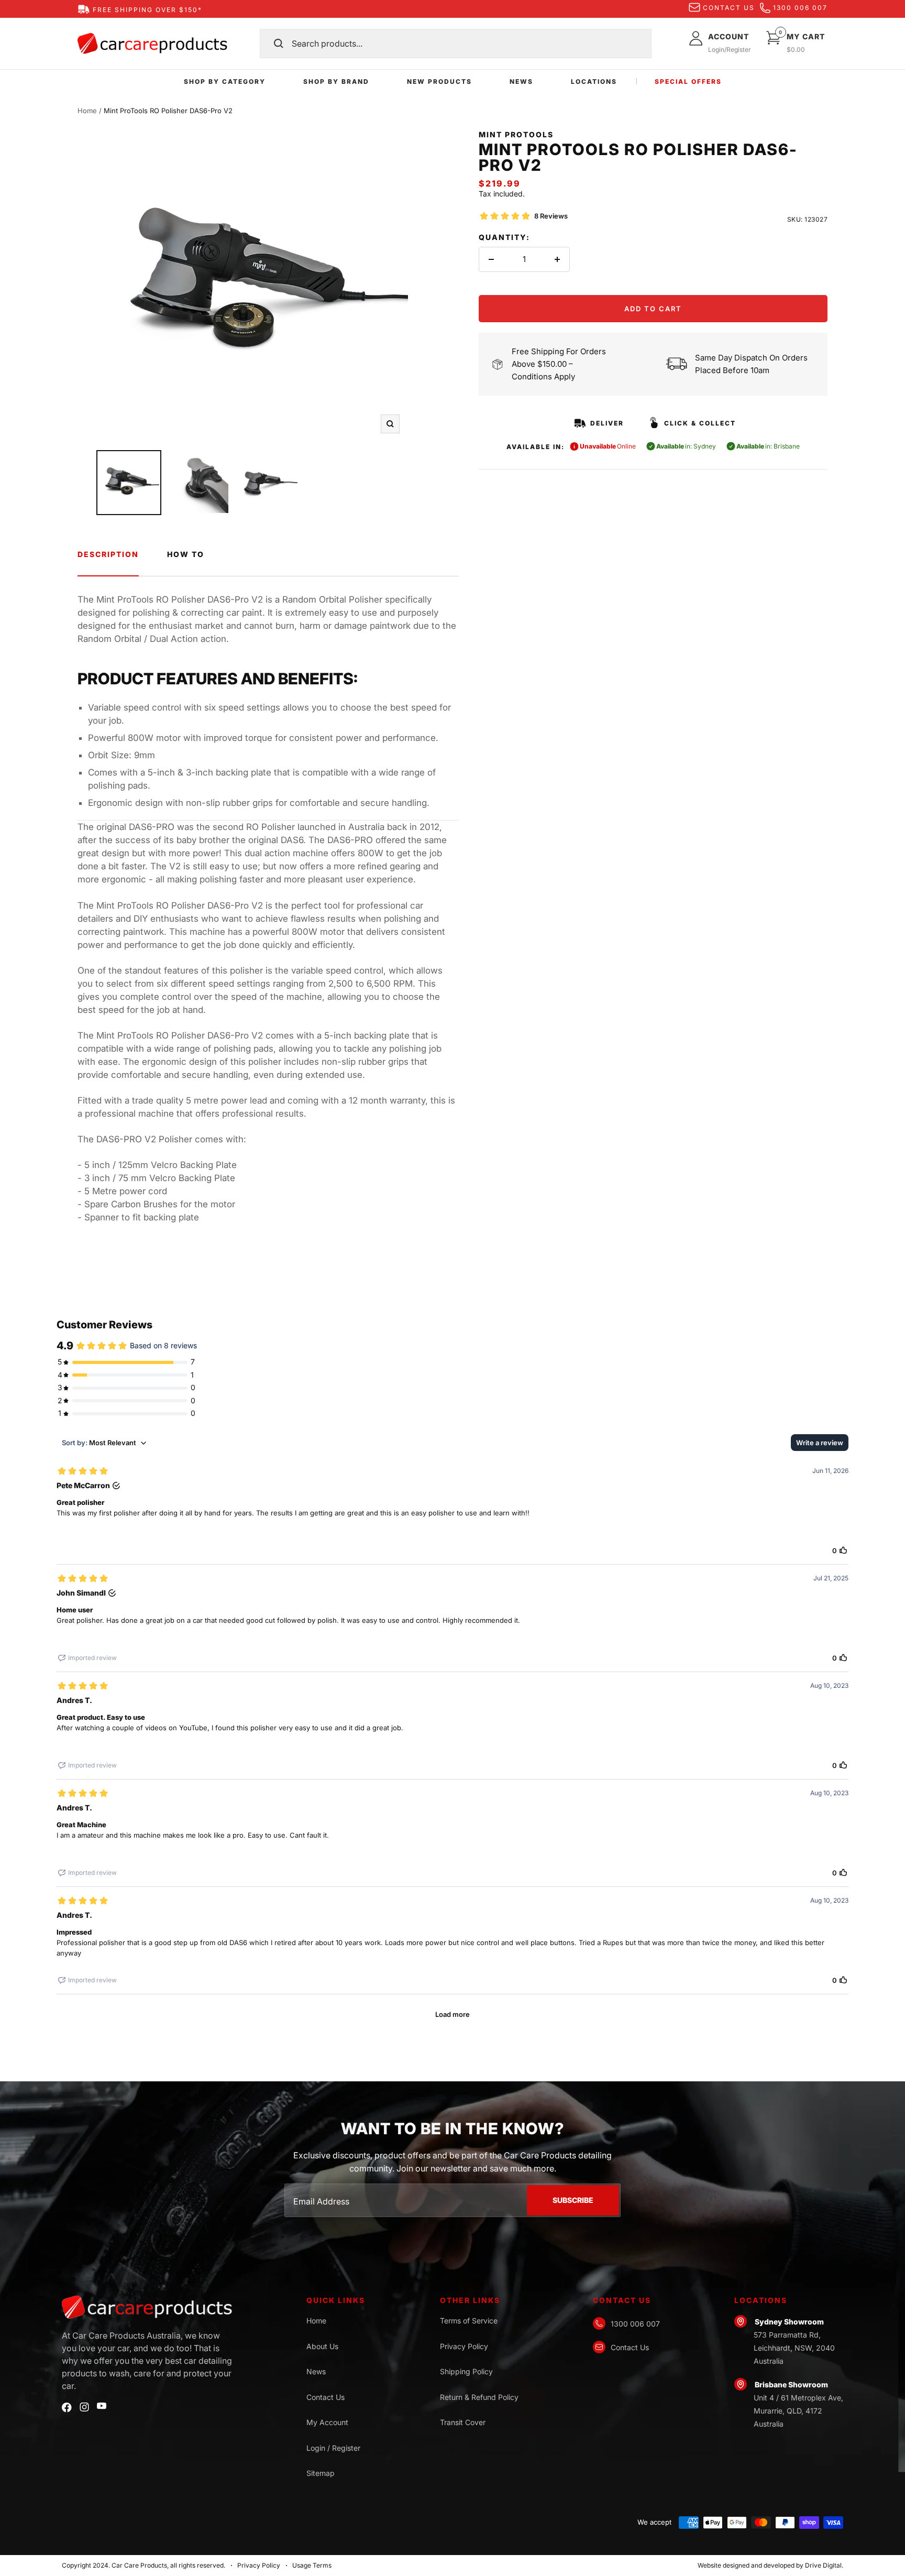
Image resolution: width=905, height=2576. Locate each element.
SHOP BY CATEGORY (225, 81)
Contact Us (325, 2397)
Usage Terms (312, 2565)
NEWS (521, 81)
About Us (322, 2346)
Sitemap (321, 2473)
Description (108, 554)
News (316, 2371)
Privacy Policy (464, 2346)
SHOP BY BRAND (336, 81)
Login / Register (333, 2448)
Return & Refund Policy (479, 2397)
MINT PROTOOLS (516, 134)
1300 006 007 (800, 8)
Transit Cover (463, 2422)
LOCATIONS (594, 81)
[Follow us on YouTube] (102, 2406)
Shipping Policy (466, 2371)
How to (186, 554)
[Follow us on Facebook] (67, 2408)
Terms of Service (469, 2321)
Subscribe (573, 2200)
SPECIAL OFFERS (688, 81)
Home (87, 111)
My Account (327, 2422)
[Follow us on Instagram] (84, 2407)
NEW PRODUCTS (439, 81)
